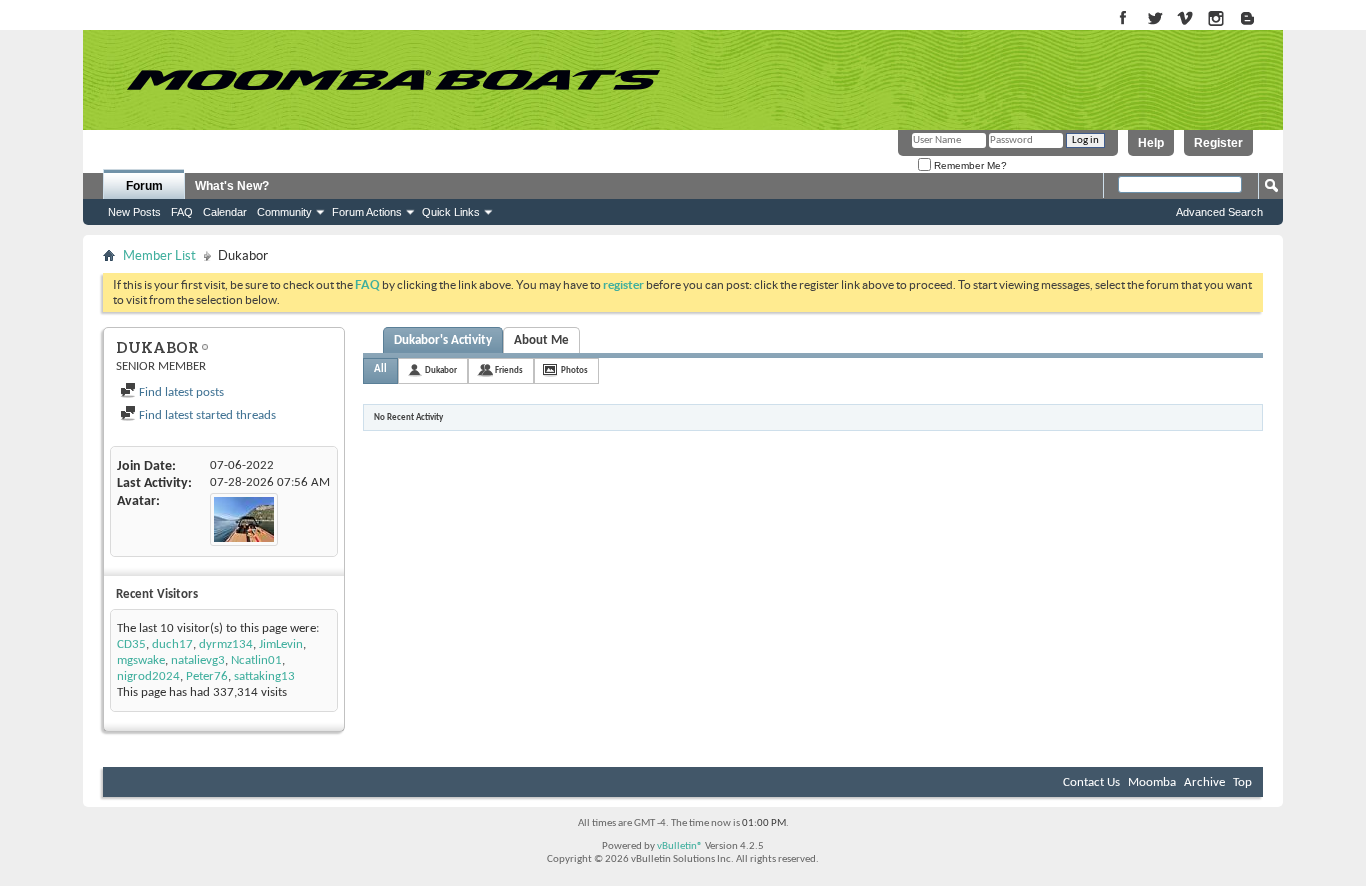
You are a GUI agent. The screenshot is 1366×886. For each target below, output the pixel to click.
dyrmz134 (226, 644)
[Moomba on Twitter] (1154, 19)
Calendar (225, 212)
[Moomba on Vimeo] (1185, 19)
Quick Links (451, 212)
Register (1218, 143)
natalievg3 (198, 660)
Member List (159, 255)
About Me (541, 340)
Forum (144, 186)
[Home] (393, 80)
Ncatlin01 (256, 660)
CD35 (131, 644)
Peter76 (207, 676)
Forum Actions (367, 212)
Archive (1204, 782)
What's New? (232, 186)
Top (1242, 782)
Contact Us (1091, 782)
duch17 (172, 644)
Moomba (1152, 782)
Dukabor (441, 370)
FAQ (182, 212)
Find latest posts (180, 392)
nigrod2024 (148, 676)
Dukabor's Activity (443, 340)
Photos (574, 370)
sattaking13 (264, 676)
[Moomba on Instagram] (1216, 19)
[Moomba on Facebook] (1123, 19)
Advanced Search (1219, 212)
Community (284, 212)
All (380, 369)
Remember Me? (969, 165)
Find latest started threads (206, 415)
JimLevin (281, 644)
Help (1151, 143)
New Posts (134, 212)
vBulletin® (680, 846)
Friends (509, 370)
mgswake (141, 660)
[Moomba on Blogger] (1257, 19)
